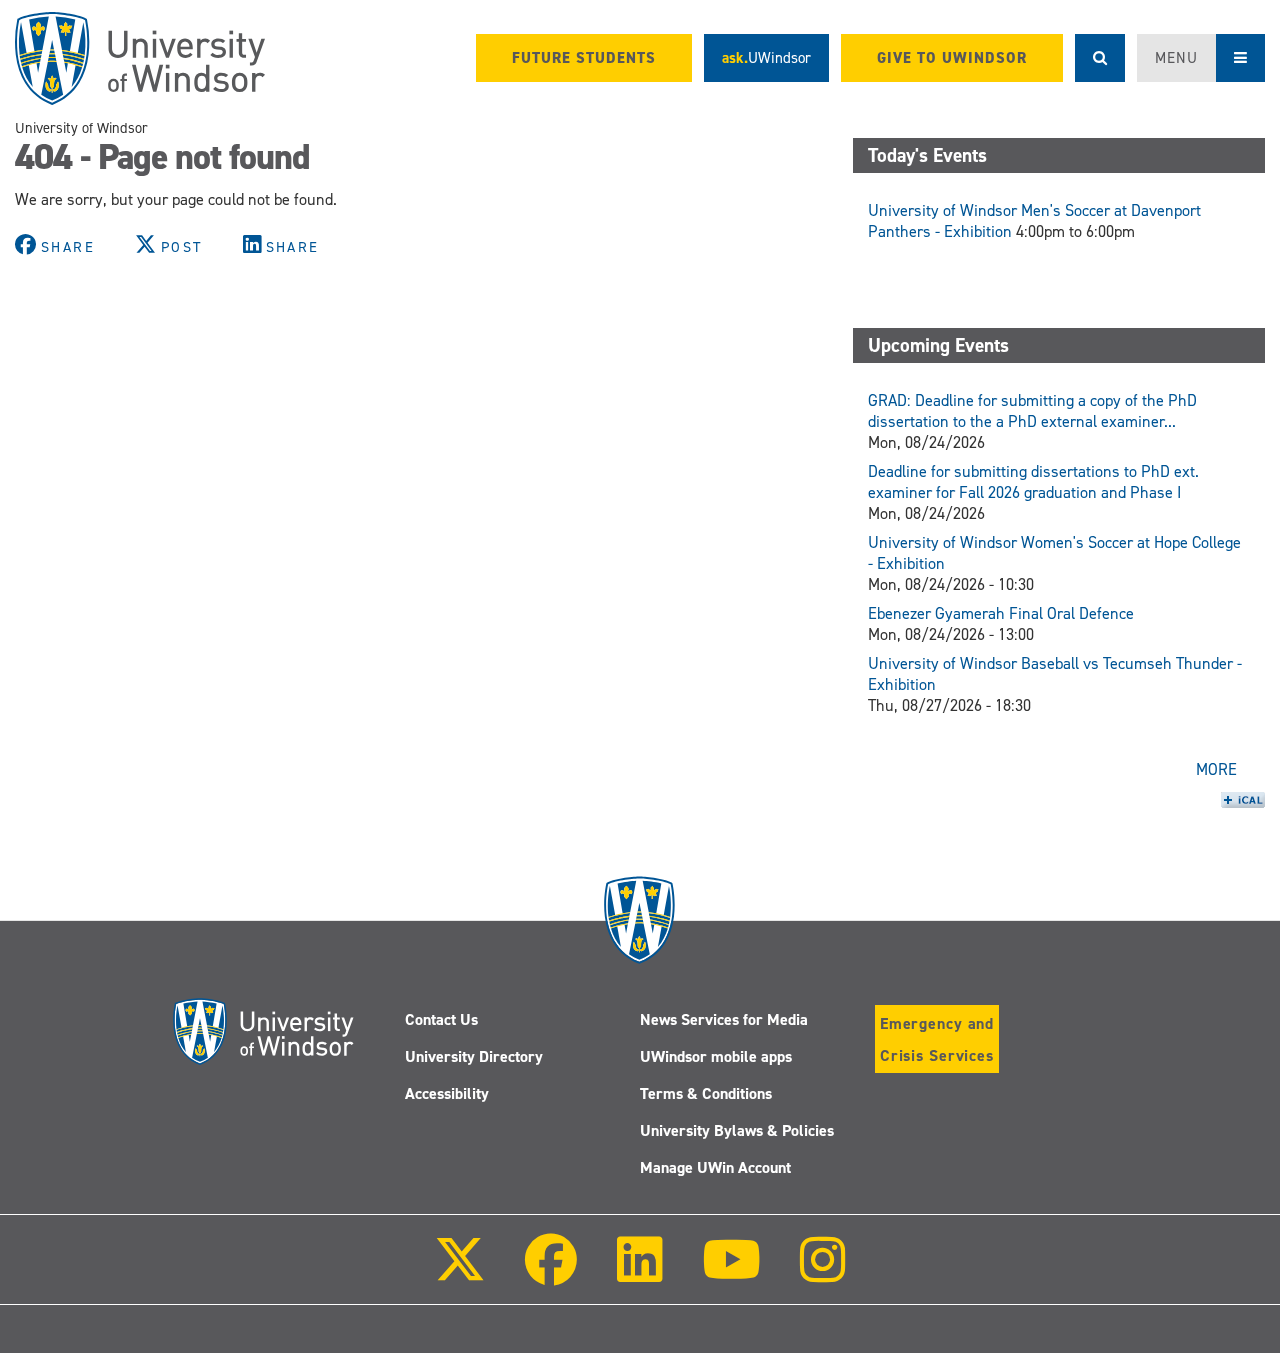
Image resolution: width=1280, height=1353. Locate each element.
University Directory (474, 1056)
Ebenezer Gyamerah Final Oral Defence (1001, 613)
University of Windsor (81, 128)
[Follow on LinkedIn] (639, 1273)
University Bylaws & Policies (737, 1130)
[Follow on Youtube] (731, 1273)
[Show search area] (1100, 58)
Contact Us (441, 1019)
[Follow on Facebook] (551, 1273)
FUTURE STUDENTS (584, 58)
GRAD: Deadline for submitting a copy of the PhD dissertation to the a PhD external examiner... (1032, 411)
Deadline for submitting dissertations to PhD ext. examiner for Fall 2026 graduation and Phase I (1033, 482)
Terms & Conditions (706, 1093)
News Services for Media (724, 1019)
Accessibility (447, 1093)
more (1216, 769)
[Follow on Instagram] (823, 1273)
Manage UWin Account (715, 1167)
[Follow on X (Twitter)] (460, 1273)
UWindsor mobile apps (716, 1056)
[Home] (140, 58)
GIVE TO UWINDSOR (952, 58)
